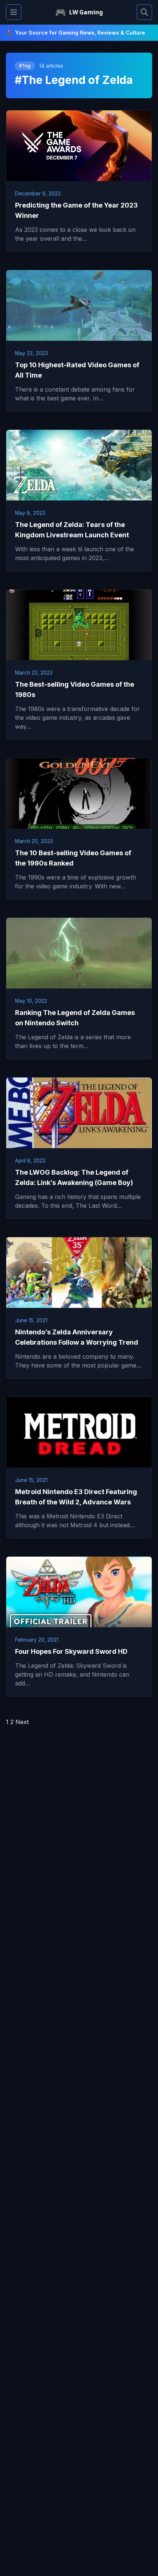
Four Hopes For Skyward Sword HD (71, 1651)
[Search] (144, 12)
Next (22, 1722)
